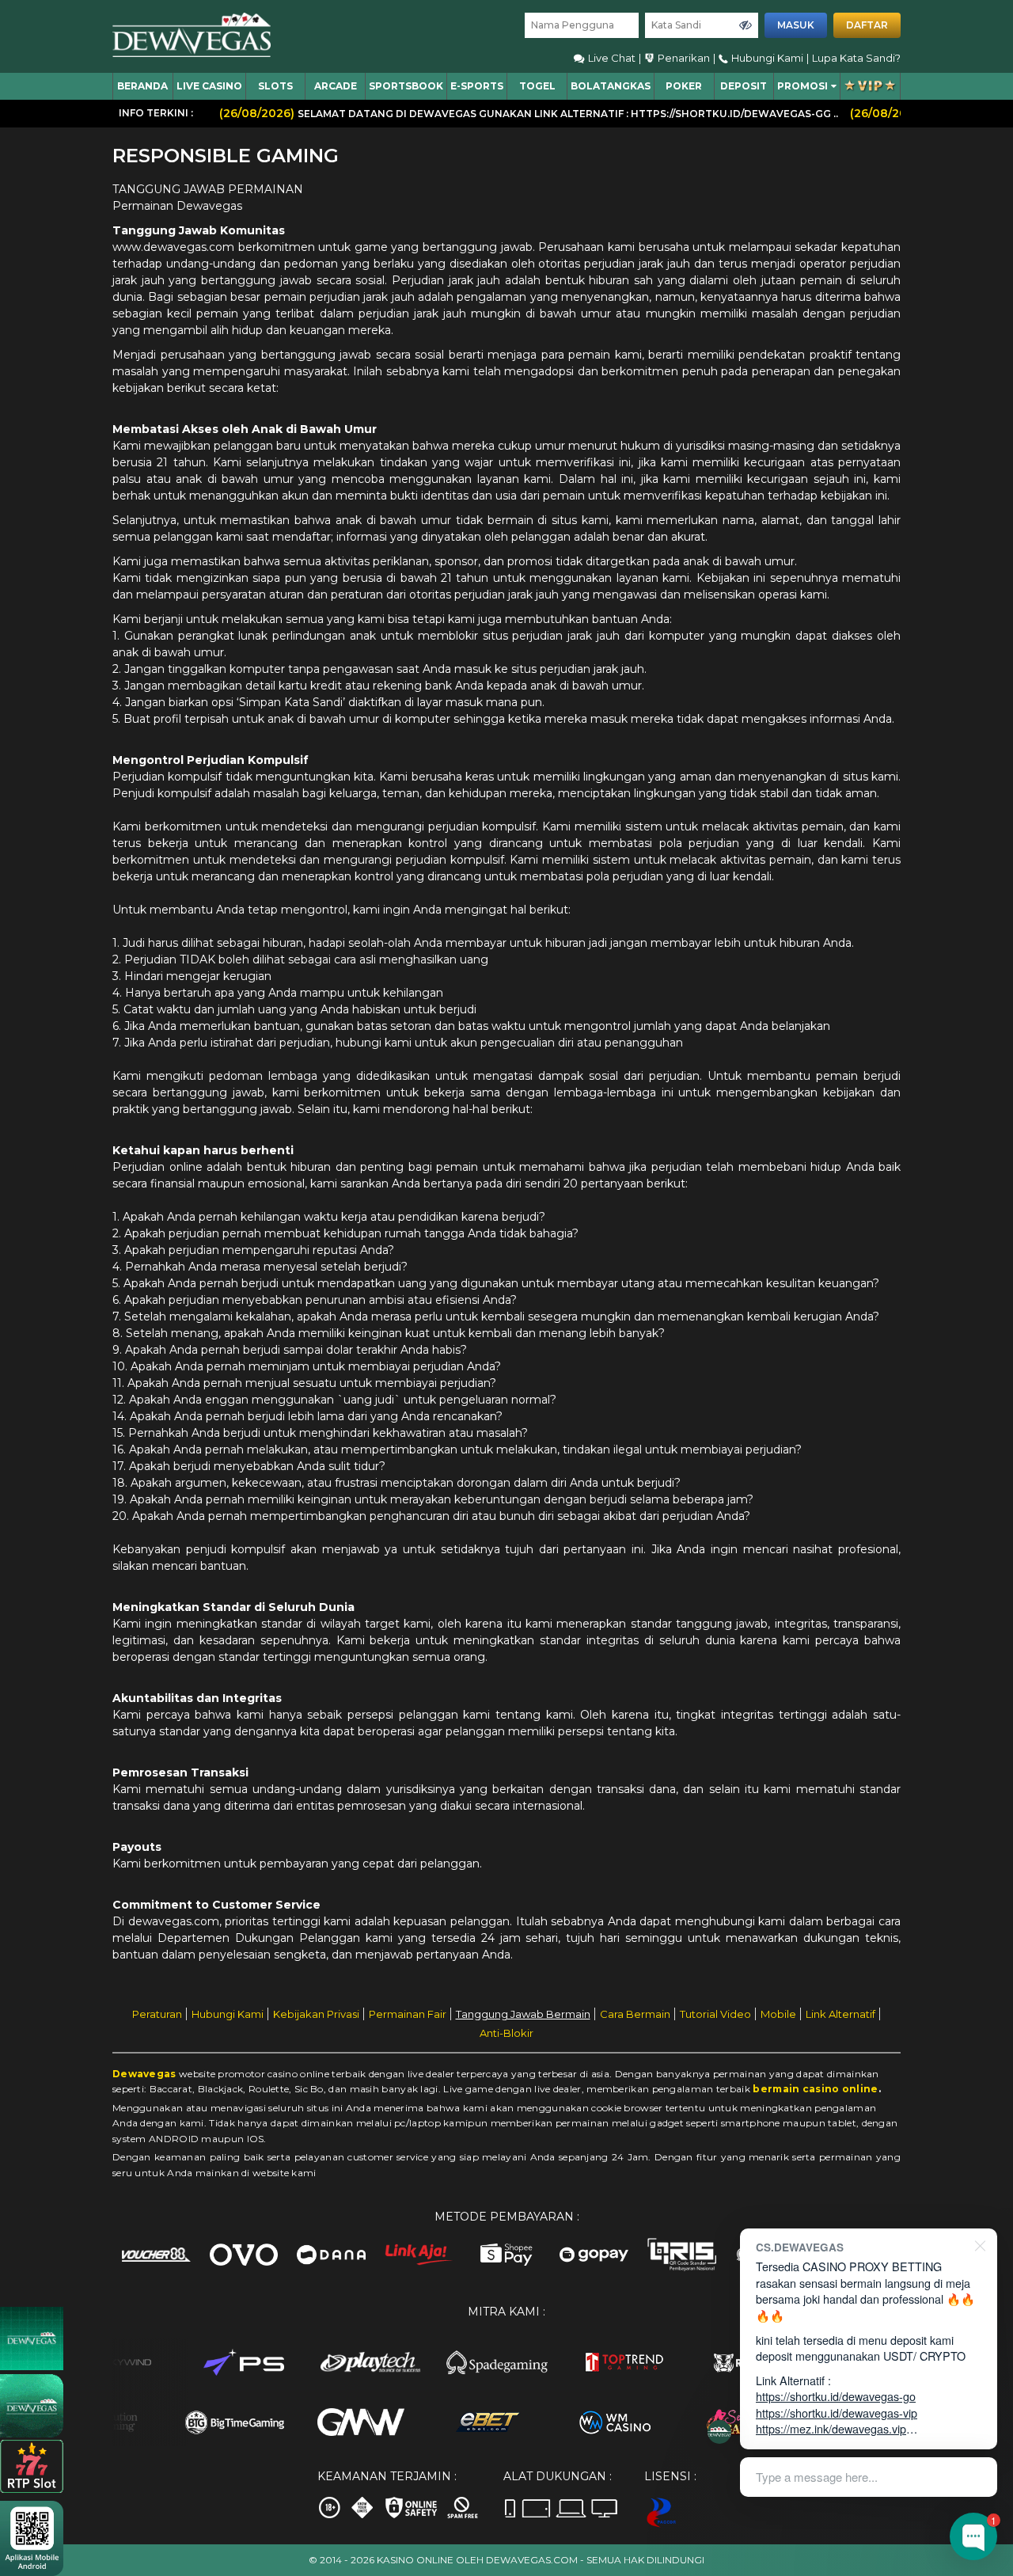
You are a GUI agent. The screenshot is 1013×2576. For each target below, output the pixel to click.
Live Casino (209, 86)
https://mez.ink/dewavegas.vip (831, 2428)
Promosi (802, 86)
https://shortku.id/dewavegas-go (836, 2396)
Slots (275, 86)
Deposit (744, 86)
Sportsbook (406, 86)
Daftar (867, 25)
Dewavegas (144, 2074)
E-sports (477, 86)
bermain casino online (815, 2089)
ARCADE (336, 86)
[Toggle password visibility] (746, 25)
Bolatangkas (611, 86)
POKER (684, 86)
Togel (537, 86)
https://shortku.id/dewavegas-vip (837, 2413)
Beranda (142, 86)
